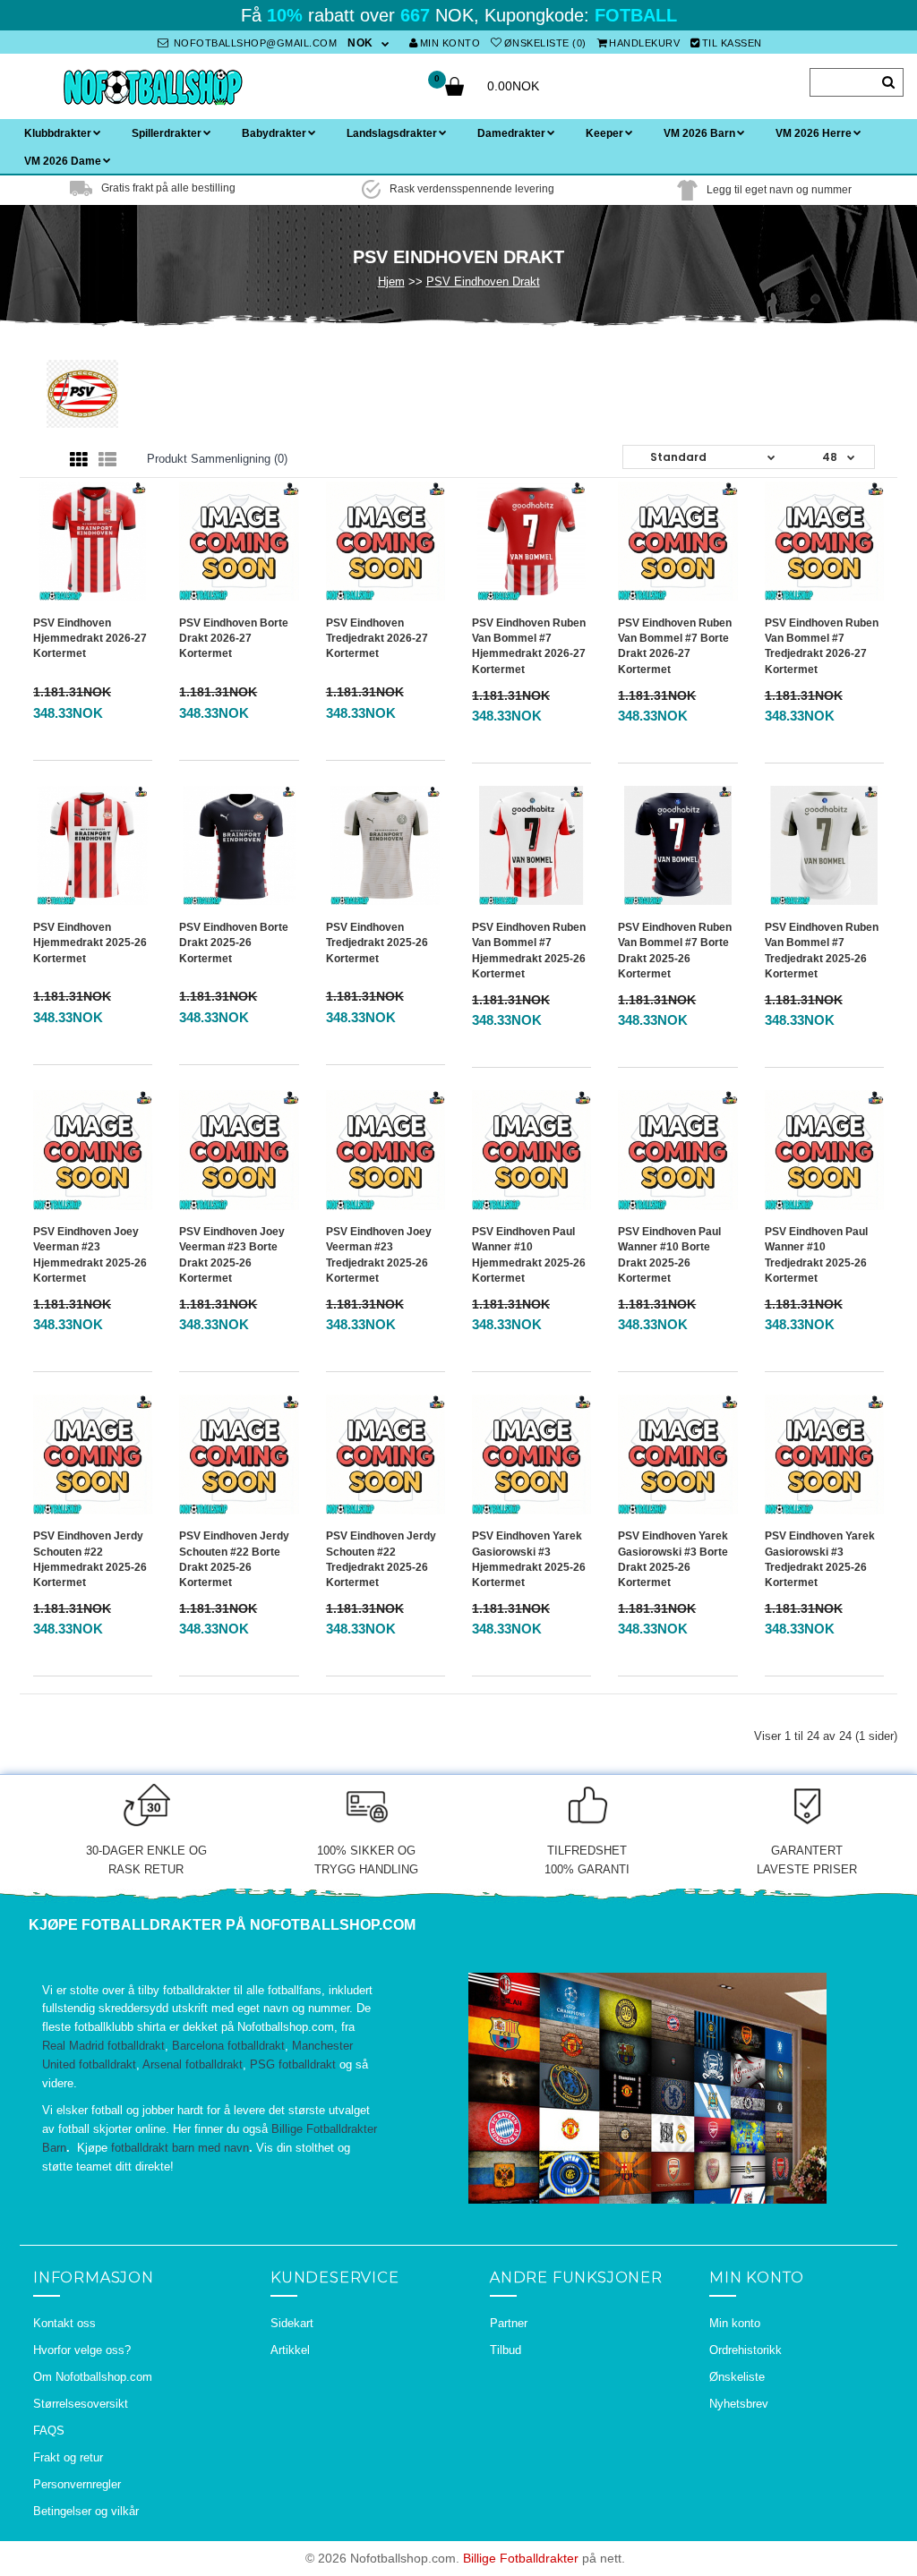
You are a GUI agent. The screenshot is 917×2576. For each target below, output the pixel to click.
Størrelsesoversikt (81, 2404)
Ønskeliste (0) (545, 43)
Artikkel (290, 2350)
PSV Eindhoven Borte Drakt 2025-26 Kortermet (234, 943)
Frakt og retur (68, 2457)
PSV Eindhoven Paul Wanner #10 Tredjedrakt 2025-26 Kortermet (816, 1254)
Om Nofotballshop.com (93, 2377)
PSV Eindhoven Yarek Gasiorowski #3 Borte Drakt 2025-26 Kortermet (673, 1559)
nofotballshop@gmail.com (253, 43)
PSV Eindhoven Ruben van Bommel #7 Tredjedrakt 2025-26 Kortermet (822, 950)
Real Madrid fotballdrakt (103, 2046)
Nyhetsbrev (739, 2404)
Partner (509, 2323)
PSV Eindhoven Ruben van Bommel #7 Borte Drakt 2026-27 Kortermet (675, 646)
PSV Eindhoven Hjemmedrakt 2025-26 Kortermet (90, 943)
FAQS (49, 2431)
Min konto (450, 43)
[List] (107, 460)
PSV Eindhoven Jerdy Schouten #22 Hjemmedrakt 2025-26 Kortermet (90, 1559)
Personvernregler (77, 2484)
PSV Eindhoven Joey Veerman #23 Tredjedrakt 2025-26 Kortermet (379, 1254)
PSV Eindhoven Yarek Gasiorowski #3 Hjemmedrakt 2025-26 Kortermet (529, 1559)
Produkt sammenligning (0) (217, 459)
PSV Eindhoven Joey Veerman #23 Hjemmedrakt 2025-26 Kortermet (90, 1254)
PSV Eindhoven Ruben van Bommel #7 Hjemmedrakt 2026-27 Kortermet (529, 646)
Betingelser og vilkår (86, 2511)
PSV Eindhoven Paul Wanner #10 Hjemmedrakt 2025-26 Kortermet (529, 1254)
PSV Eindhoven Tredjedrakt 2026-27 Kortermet (377, 638)
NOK (360, 43)
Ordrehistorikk (746, 2350)
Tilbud (506, 2350)
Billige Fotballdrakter (521, 2558)
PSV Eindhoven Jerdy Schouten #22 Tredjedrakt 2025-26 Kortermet (381, 1559)
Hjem (391, 281)
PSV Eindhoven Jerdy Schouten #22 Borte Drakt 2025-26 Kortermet (234, 1559)
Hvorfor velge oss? (82, 2350)
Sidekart (292, 2323)
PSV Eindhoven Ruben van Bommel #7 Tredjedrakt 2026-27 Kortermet (822, 646)
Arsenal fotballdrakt (193, 2064)
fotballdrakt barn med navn (180, 2148)
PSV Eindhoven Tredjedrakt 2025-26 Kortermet (377, 943)
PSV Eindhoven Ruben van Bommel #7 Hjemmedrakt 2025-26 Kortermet (529, 950)
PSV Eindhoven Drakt (483, 281)
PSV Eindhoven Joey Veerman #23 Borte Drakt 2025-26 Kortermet (232, 1254)
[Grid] (79, 460)
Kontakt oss (64, 2323)
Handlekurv (644, 43)
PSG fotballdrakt (293, 2064)
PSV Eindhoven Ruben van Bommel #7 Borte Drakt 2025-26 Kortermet (675, 950)
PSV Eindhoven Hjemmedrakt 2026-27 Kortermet (90, 638)
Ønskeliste (737, 2377)
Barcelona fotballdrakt (228, 2046)
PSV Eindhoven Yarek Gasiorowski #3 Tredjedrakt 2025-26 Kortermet (820, 1559)
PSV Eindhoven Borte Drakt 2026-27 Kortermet (234, 638)
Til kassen (732, 43)
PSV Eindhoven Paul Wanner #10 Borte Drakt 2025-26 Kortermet (669, 1254)
